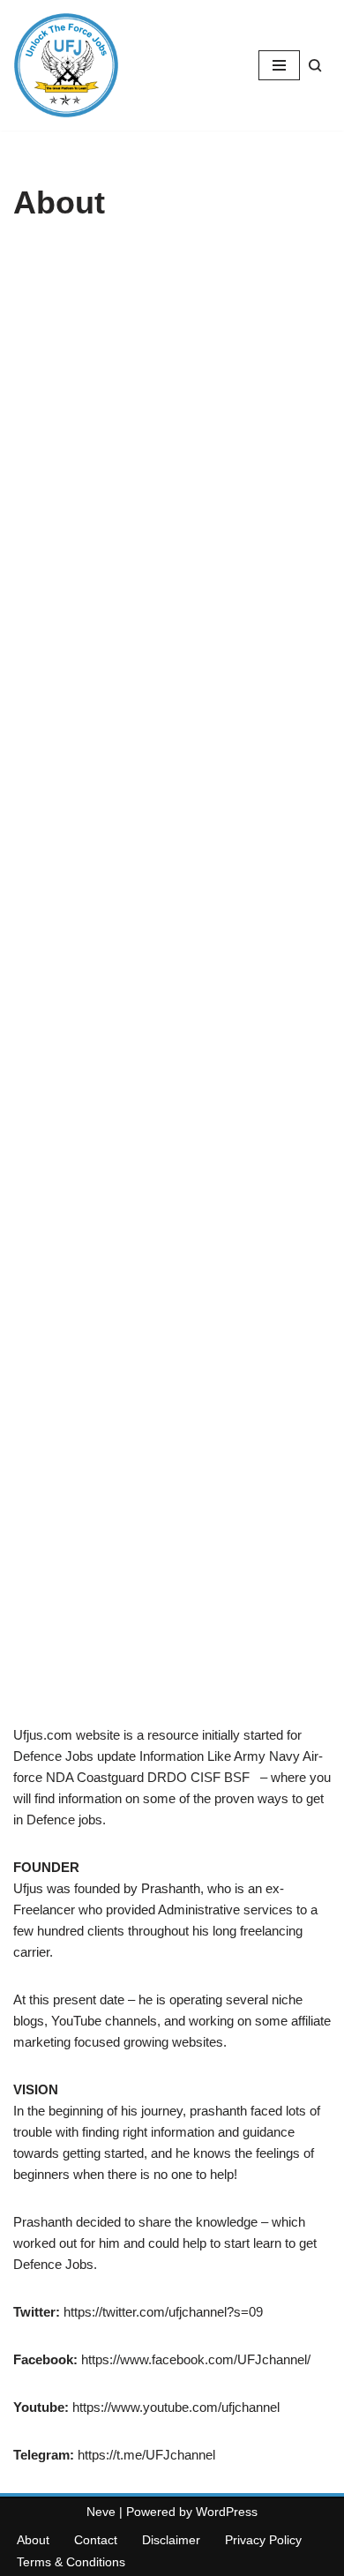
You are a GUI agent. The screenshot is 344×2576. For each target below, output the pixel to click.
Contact (96, 2540)
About (33, 2540)
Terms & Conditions (71, 2562)
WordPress (227, 2512)
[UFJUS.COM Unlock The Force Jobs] (66, 65)
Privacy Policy (263, 2540)
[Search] (315, 66)
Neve (101, 2512)
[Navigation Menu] (279, 65)
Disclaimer (171, 2540)
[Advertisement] (172, 983)
